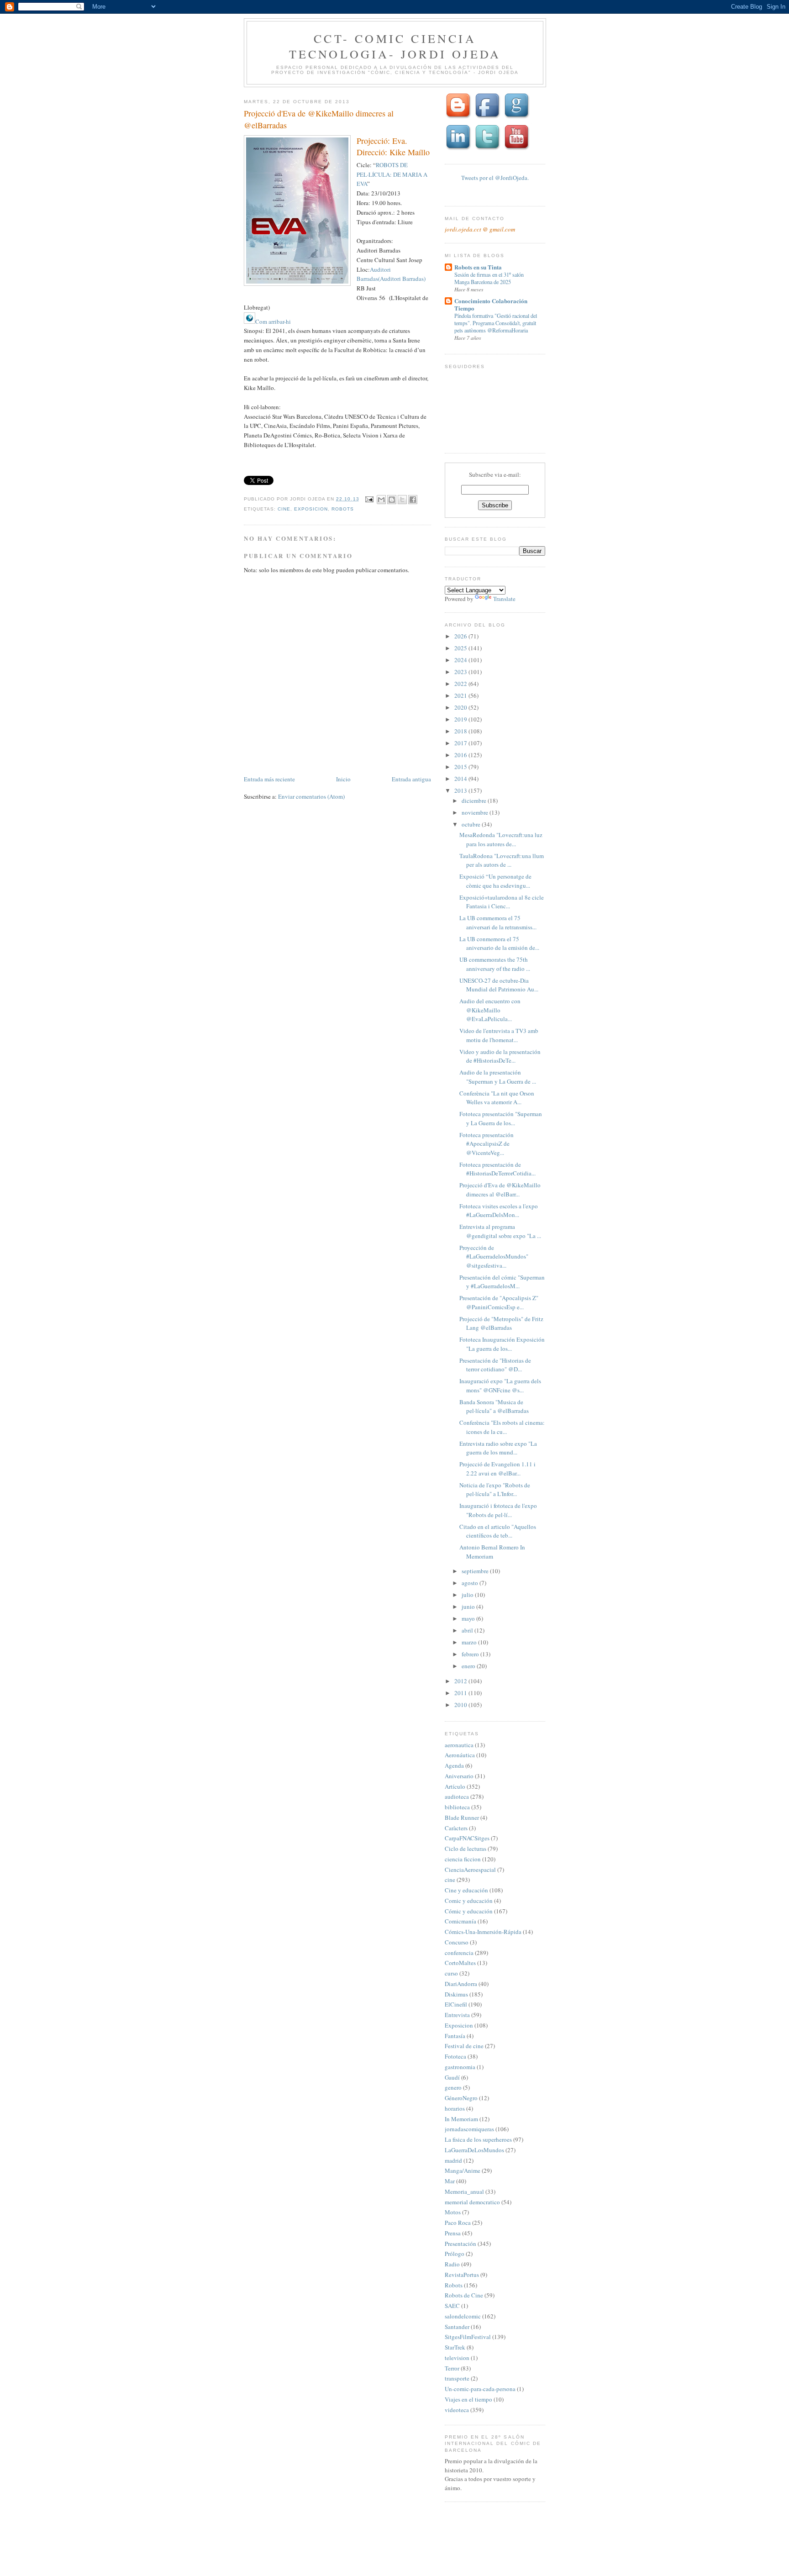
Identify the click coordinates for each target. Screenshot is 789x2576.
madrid (453, 2160)
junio (469, 1607)
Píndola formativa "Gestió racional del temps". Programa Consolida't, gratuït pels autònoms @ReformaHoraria (496, 323)
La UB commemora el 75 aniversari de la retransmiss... (498, 922)
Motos (453, 2212)
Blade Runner (462, 1817)
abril (468, 1630)
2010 (461, 1705)
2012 (461, 1681)
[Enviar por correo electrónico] (381, 500)
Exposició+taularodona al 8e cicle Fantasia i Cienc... (502, 902)
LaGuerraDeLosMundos (474, 2150)
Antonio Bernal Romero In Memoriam (492, 1552)
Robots (343, 509)
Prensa (453, 2233)
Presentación (460, 2244)
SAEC (452, 2306)
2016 (461, 755)
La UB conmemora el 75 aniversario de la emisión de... (499, 943)
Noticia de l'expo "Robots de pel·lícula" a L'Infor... (495, 1490)
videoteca (457, 2410)
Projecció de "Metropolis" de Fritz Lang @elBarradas (501, 1323)
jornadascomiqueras (469, 2129)
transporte (457, 2378)
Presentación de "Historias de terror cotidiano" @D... (495, 1365)
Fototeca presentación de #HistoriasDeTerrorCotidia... (497, 1169)
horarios (455, 2108)
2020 (461, 707)
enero (469, 1666)
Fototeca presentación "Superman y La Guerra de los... (501, 1118)
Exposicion (311, 509)
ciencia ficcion (463, 1859)
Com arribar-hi (273, 321)
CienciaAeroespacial (470, 1870)
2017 (461, 743)
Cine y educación (466, 1890)
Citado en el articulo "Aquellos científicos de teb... (498, 1531)
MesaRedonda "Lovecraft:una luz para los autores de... (501, 839)
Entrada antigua (411, 779)
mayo (469, 1618)
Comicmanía (460, 1921)
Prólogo (455, 2254)
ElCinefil (456, 2004)
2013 (461, 790)
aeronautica (459, 1745)
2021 (461, 695)
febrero (471, 1654)
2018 (461, 731)
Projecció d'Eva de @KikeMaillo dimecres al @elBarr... (500, 1190)
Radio (452, 2264)
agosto (471, 1583)
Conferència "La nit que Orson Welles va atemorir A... (497, 1098)
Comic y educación (469, 1901)
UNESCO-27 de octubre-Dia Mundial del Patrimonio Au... (499, 985)
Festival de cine (464, 2046)
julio (468, 1595)
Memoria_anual (464, 2191)
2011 (461, 1693)
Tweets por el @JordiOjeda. (495, 178)
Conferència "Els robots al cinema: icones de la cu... (502, 1427)
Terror (452, 2368)
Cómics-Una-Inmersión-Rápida (483, 1932)
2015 (461, 767)
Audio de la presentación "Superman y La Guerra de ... (498, 1077)
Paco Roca (458, 2223)
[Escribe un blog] (392, 500)
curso (451, 1973)
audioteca (457, 1796)
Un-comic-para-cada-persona (480, 2389)
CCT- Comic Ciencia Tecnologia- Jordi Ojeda (395, 46)
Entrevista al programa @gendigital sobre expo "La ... (500, 1231)
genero (453, 2087)
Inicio (343, 779)
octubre (472, 824)
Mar (450, 2181)
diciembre (475, 801)
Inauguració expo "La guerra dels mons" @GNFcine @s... (500, 1385)
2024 (461, 660)
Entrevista (457, 2015)
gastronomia (460, 2067)
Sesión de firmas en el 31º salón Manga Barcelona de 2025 (489, 278)
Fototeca (455, 2056)
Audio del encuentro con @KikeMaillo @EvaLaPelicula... (490, 1010)
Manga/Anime (463, 2170)
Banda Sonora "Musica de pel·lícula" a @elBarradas (494, 1407)
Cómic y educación (469, 1911)
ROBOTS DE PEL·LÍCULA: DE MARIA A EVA (392, 174)
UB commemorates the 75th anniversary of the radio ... (495, 964)
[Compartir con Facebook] (413, 500)
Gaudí (452, 2077)
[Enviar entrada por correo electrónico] (369, 499)
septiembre (476, 1571)
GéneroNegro (461, 2098)
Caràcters (456, 1828)
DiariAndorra (461, 1984)
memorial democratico (472, 2202)
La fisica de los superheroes (478, 2139)
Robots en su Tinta (478, 267)
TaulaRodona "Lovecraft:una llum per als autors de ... (502, 860)
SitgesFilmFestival (468, 2337)
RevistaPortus (462, 2275)
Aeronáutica (460, 1755)
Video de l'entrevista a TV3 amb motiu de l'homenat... (499, 1035)
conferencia (459, 1953)
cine (284, 509)
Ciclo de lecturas (466, 1849)
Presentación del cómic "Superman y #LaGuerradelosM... (502, 1282)
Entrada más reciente (269, 779)
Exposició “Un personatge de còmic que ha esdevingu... (495, 881)
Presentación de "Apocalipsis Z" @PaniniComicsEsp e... (499, 1302)
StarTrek (455, 2347)
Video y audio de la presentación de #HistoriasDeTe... (500, 1056)
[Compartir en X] (402, 500)
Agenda (454, 1765)
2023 (461, 672)
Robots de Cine (464, 2295)
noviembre (476, 812)
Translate (504, 599)
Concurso (457, 1942)
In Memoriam (461, 2119)
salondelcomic (463, 2316)
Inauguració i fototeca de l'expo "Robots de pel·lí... (498, 1510)
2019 (461, 719)
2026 (461, 636)
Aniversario (459, 1776)
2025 (461, 648)
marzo (470, 1642)
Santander (457, 2327)
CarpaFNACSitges (467, 1838)
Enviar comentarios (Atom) (311, 796)
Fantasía (455, 2036)
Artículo (455, 1786)
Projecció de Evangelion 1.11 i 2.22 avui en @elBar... (497, 1469)
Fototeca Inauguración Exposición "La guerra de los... (502, 1344)
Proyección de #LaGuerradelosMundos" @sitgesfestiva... (494, 1256)
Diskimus (456, 1994)
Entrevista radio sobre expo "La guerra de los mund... (498, 1448)
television (457, 2358)
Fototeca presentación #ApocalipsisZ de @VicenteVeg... (487, 1144)
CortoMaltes (460, 1963)
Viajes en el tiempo (468, 2399)
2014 (461, 779)
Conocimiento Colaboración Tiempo (491, 304)
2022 (461, 684)
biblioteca (457, 1807)
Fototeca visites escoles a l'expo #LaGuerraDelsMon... (499, 1211)
